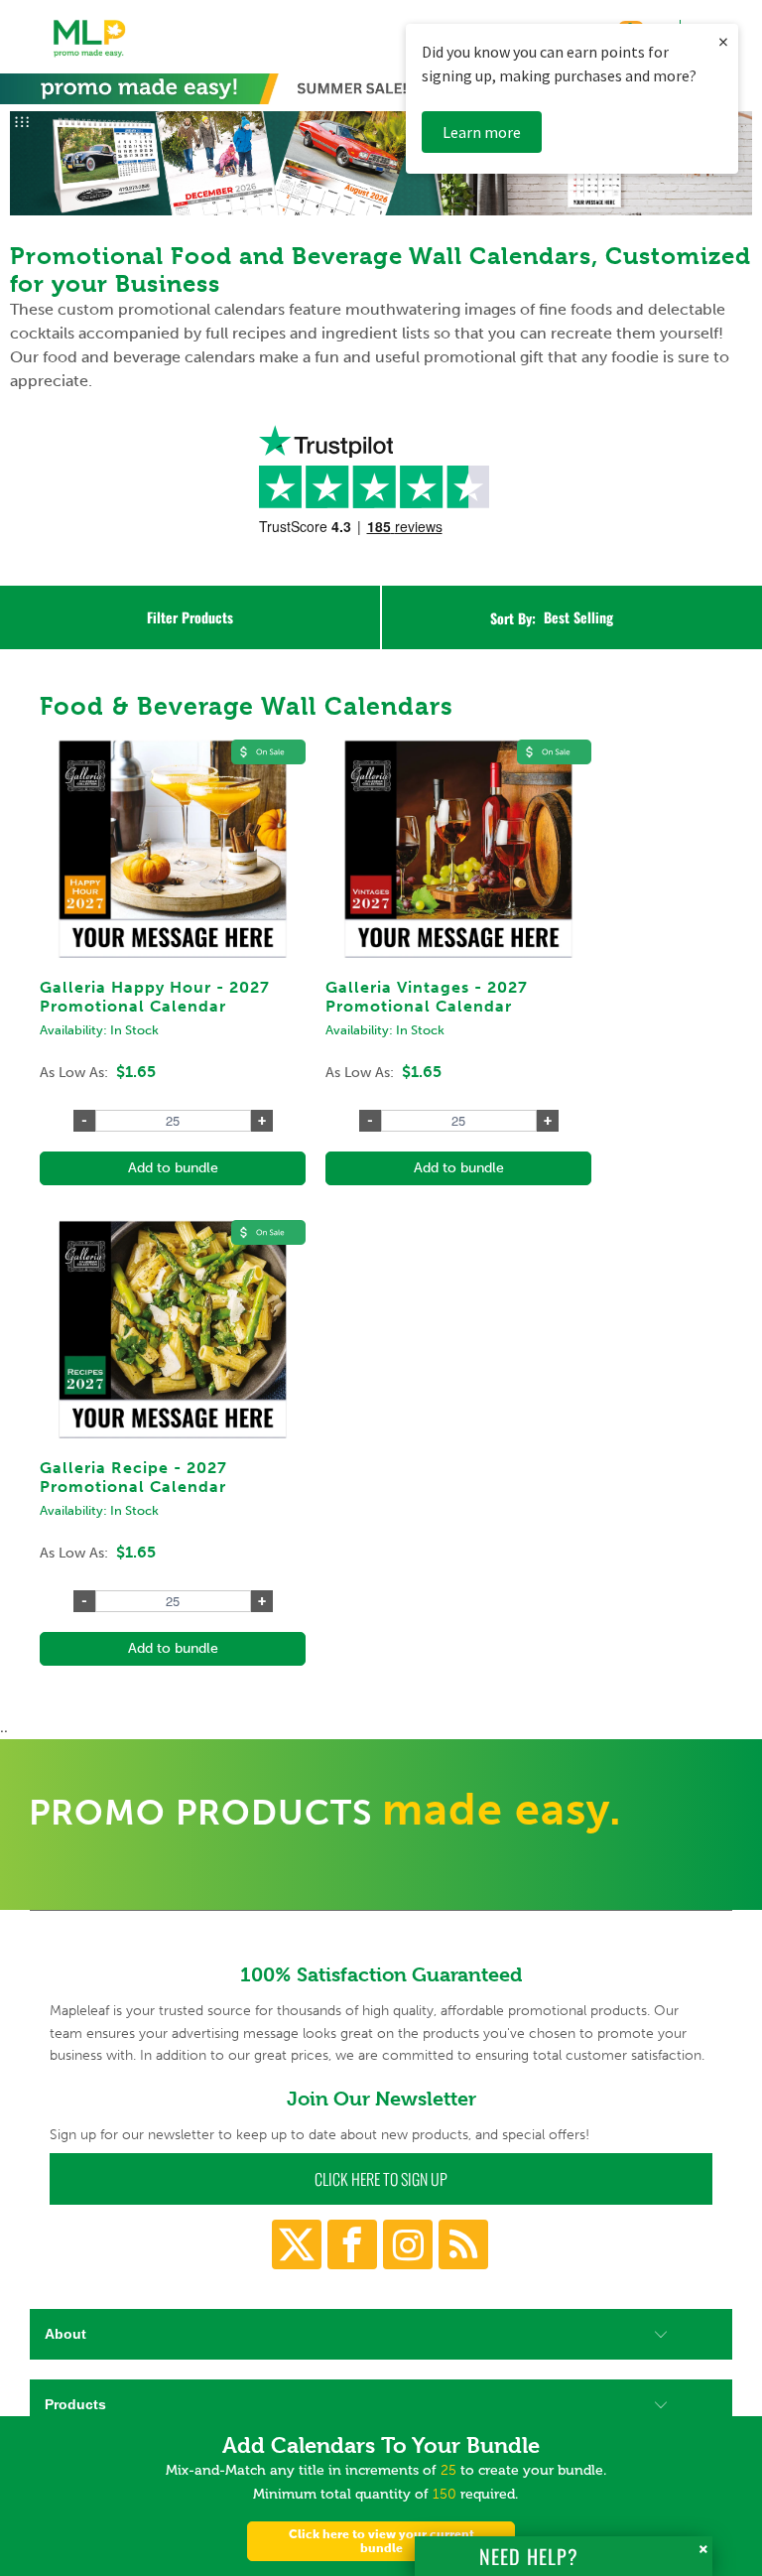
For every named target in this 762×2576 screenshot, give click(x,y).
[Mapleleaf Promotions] (90, 59)
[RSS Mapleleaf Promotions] (463, 2244)
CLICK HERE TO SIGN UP (381, 2179)
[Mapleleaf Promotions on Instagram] (408, 2244)
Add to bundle (173, 1168)
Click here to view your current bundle (381, 2541)
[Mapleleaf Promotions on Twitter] (297, 2244)
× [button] (723, 41)
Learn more (482, 132)
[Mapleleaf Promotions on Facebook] (352, 2244)
